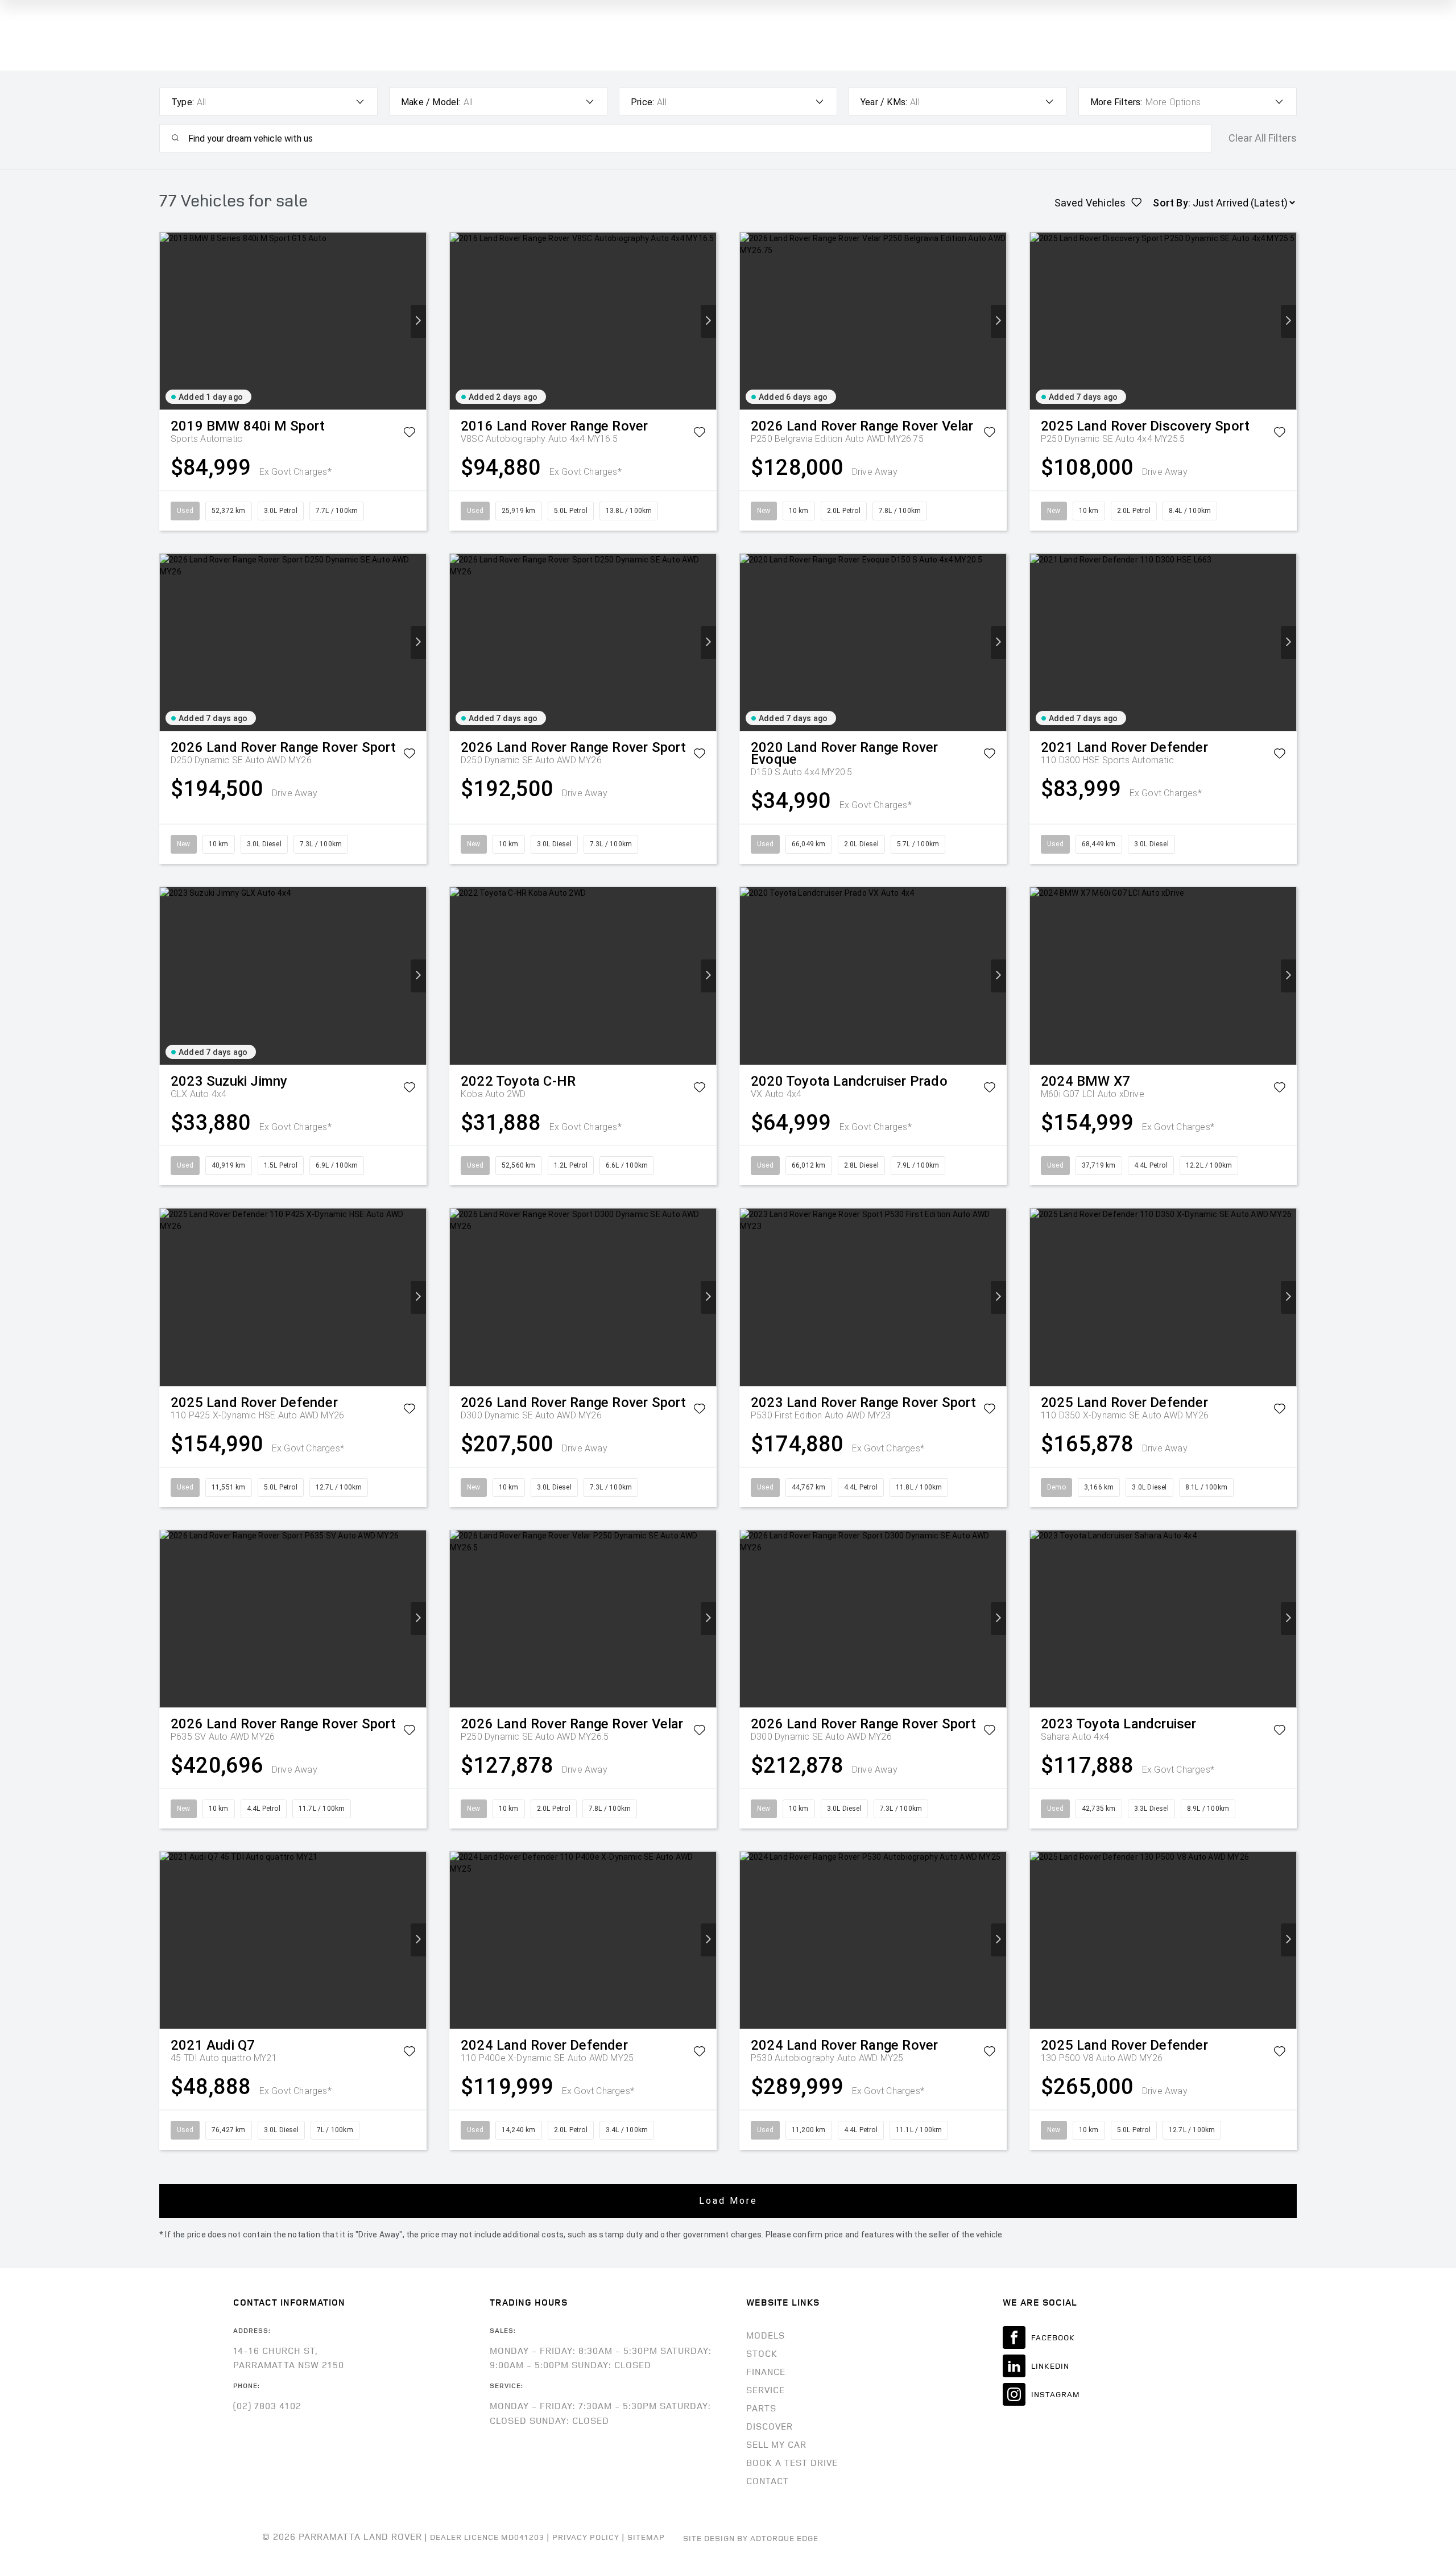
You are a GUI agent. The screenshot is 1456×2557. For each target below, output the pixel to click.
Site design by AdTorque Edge (751, 2538)
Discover (770, 2426)
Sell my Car (776, 2444)
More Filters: (1116, 102)
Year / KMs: (884, 102)
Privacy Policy (586, 2537)
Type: (183, 102)
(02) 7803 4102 (267, 2406)
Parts (761, 2408)
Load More (728, 2201)
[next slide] (418, 321)
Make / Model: (431, 102)
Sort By (1170, 203)
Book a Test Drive (792, 2463)
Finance (766, 2372)
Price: (642, 102)
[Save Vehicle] (409, 434)
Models (766, 2335)
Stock (762, 2353)
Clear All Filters (1263, 138)
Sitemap (646, 2537)
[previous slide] (167, 321)
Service (766, 2390)
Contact (768, 2481)
